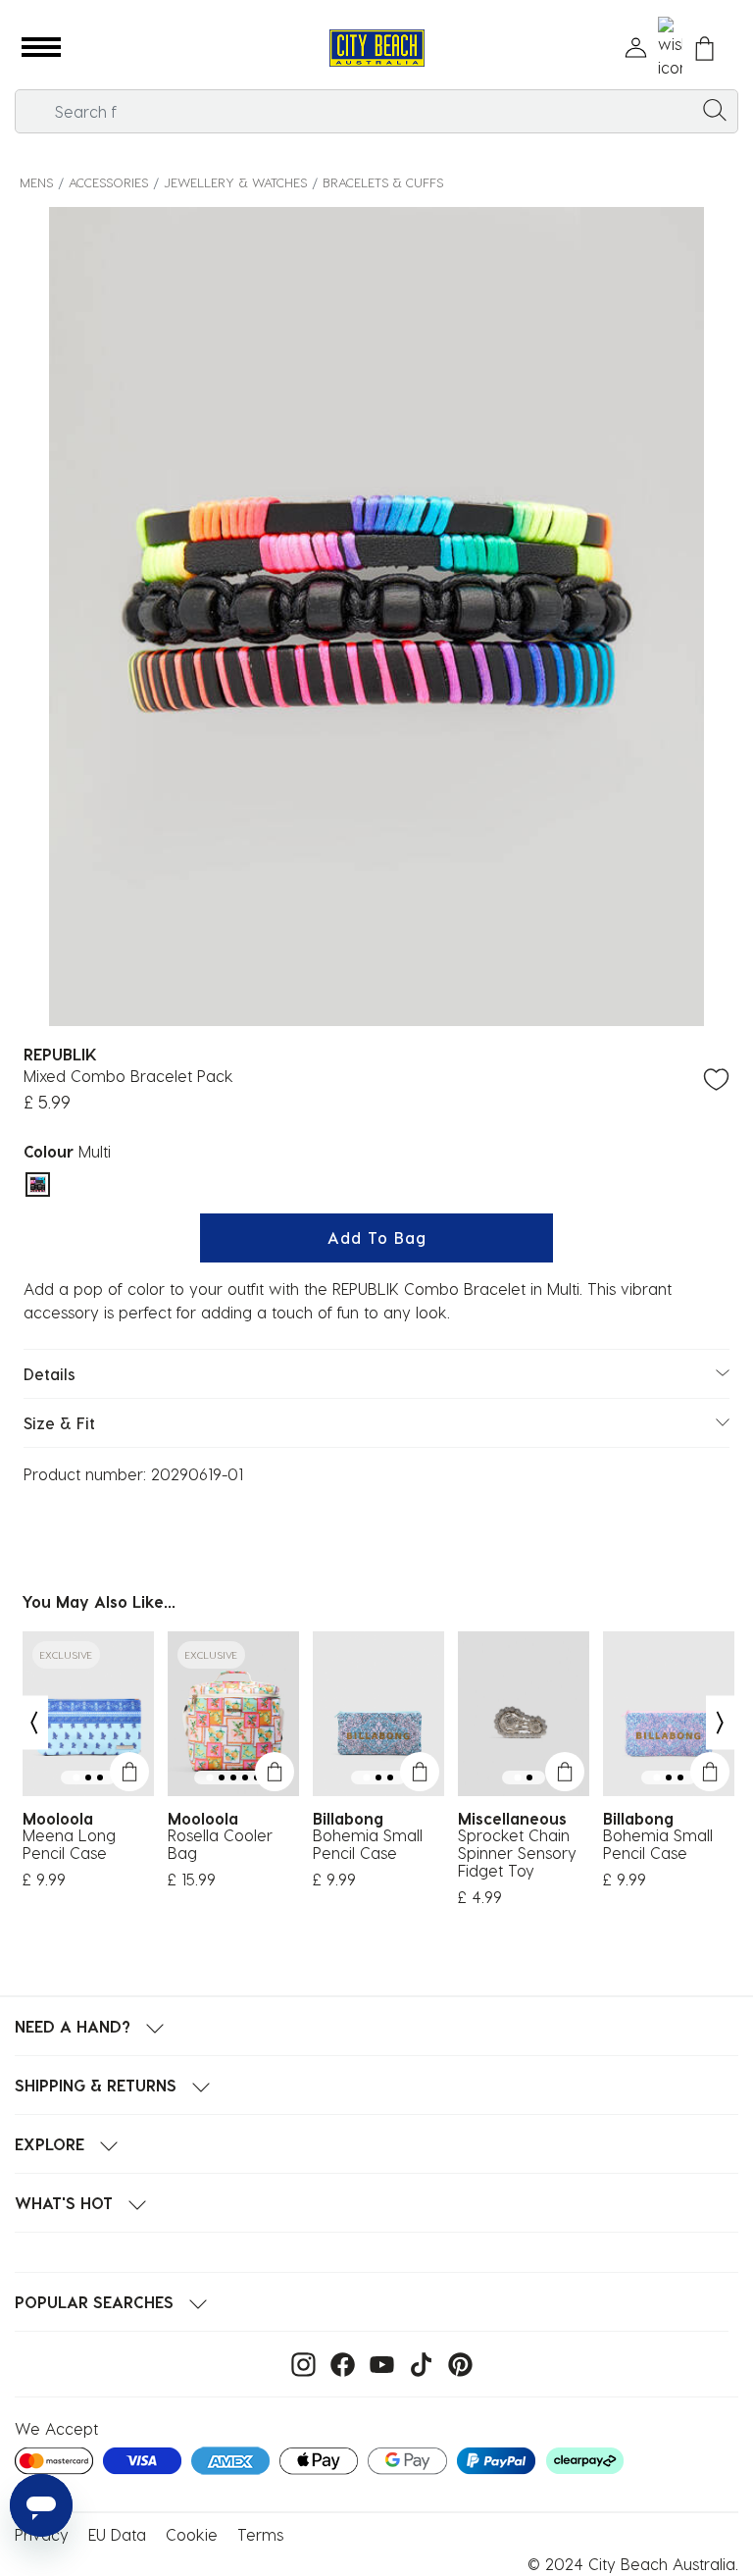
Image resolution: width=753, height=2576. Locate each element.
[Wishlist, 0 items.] (670, 48)
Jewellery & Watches (235, 182)
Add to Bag (377, 1237)
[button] (41, 48)
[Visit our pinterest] (455, 2363)
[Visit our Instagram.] (299, 2363)
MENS (36, 182)
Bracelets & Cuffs (383, 182)
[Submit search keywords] (715, 109)
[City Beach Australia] (376, 49)
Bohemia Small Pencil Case (368, 1844)
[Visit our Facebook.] (338, 2363)
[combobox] (376, 111)
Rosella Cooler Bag (220, 1844)
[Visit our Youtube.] (377, 2363)
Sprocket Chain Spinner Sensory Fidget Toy (517, 1853)
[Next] (721, 1723)
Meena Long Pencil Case (69, 1844)
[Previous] (33, 1723)
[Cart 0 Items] (704, 49)
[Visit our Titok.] (416, 2363)
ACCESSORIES (108, 182)
